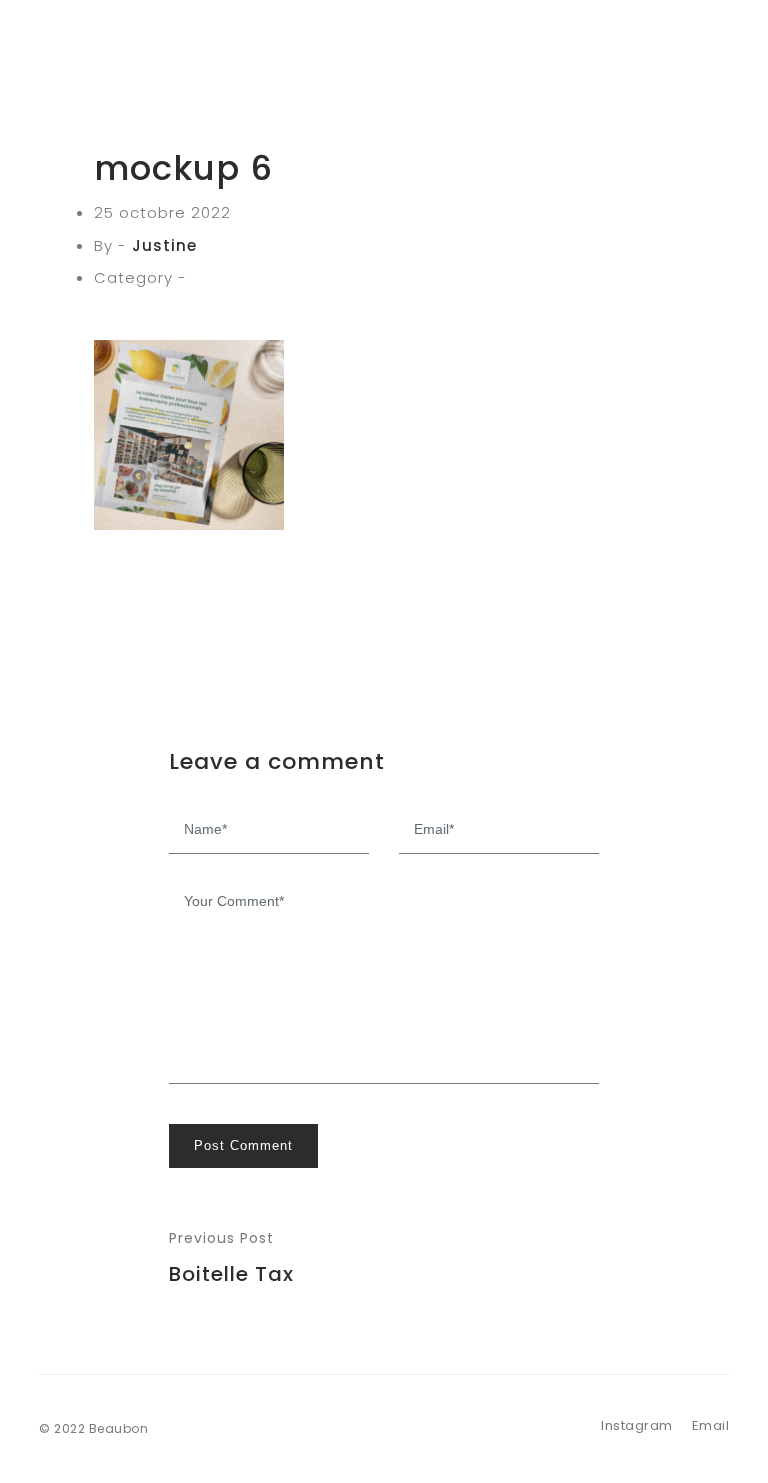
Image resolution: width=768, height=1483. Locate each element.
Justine (164, 245)
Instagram (637, 1425)
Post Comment (243, 1145)
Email (711, 1425)
